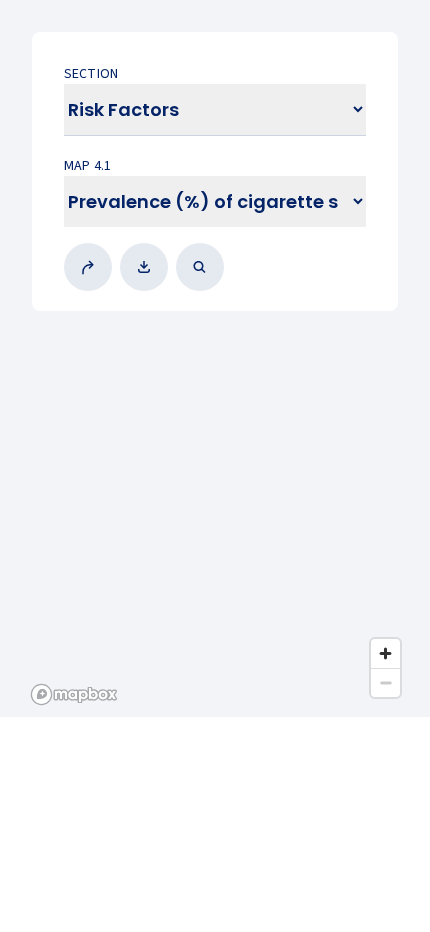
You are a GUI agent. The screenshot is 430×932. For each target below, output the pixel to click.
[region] (215, 358)
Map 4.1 (87, 166)
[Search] (204, 267)
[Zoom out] (385, 682)
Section (91, 74)
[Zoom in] (385, 653)
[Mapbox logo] (74, 694)
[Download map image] (148, 267)
